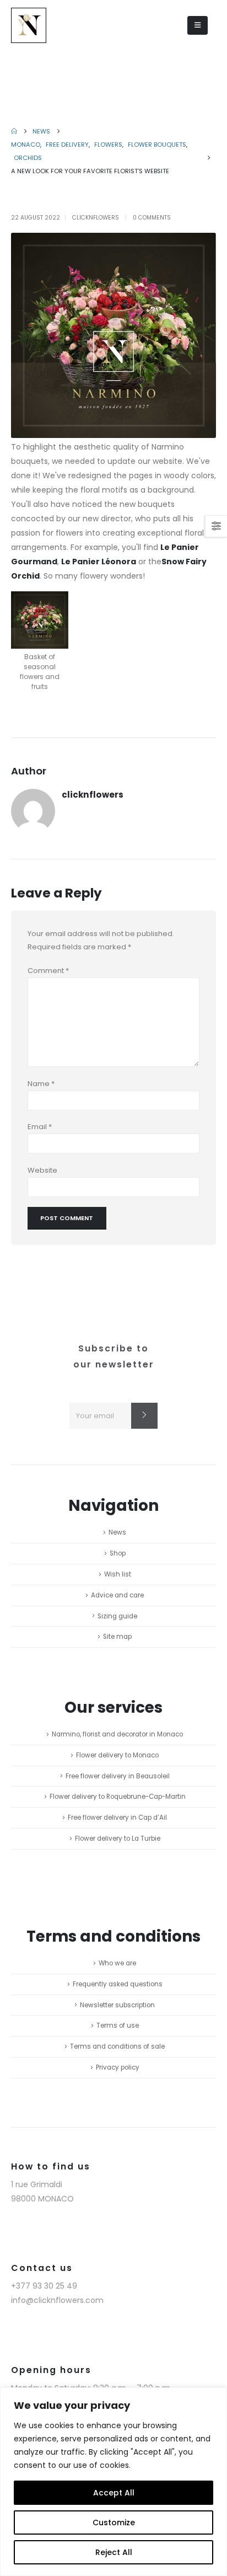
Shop (118, 1553)
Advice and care (117, 1595)
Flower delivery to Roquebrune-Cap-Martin (118, 1797)
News (117, 1532)
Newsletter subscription (117, 2005)
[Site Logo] (29, 25)
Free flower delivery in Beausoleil (118, 1776)
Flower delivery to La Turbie (118, 1839)
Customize (114, 2522)
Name (41, 1084)
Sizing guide (117, 1616)
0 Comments (152, 218)
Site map (117, 1637)
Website (42, 1170)
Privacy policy (118, 2067)
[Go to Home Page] (14, 131)
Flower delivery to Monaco (117, 1755)
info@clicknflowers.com (57, 2300)
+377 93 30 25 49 (44, 2286)
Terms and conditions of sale (117, 2046)
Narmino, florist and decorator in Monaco (117, 1734)
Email (40, 1127)
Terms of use (118, 2025)
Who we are (117, 1963)
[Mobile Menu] (198, 25)
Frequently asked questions (118, 1984)
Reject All (114, 2552)
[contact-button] (144, 1416)
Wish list (118, 1574)
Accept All (114, 2493)
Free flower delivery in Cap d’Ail (117, 1818)
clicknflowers (96, 218)
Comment (48, 971)
